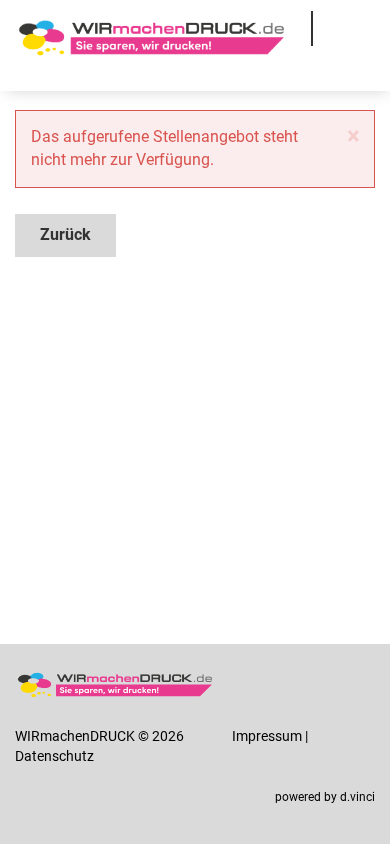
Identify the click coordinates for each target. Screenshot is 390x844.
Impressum (267, 736)
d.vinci (357, 797)
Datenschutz (54, 756)
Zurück (65, 234)
